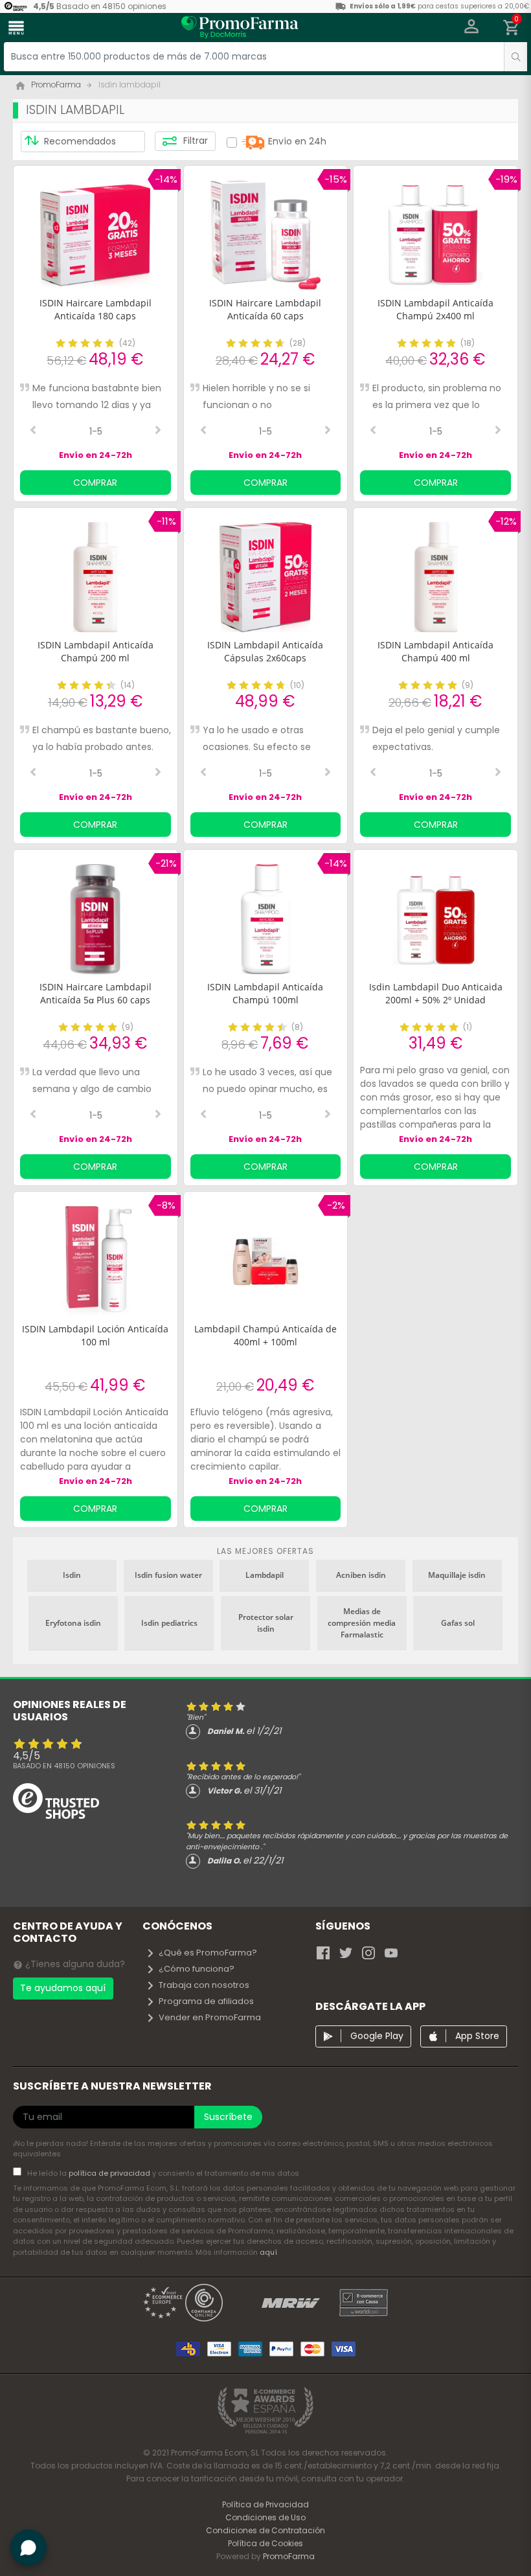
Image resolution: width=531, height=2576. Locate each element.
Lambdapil (265, 1575)
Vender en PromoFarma (210, 2017)
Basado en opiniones (64, 1766)
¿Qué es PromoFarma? (208, 1953)
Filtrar (194, 141)
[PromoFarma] (240, 29)
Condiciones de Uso (265, 2517)
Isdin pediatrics (169, 1623)
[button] (472, 28)
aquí (268, 2252)
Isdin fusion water (168, 1575)
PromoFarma (289, 2556)
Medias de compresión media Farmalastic (362, 1623)
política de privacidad (110, 2173)
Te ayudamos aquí (63, 1988)
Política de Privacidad (265, 2504)
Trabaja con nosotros (204, 1985)
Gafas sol (458, 1623)
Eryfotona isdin (73, 1623)
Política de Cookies (265, 2543)
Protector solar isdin (266, 1623)
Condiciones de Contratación (265, 2530)
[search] (515, 57)
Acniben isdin (361, 1575)
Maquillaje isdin (457, 1575)
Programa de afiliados (206, 2001)
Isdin (72, 1575)
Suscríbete (228, 2117)
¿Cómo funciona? (197, 1969)
